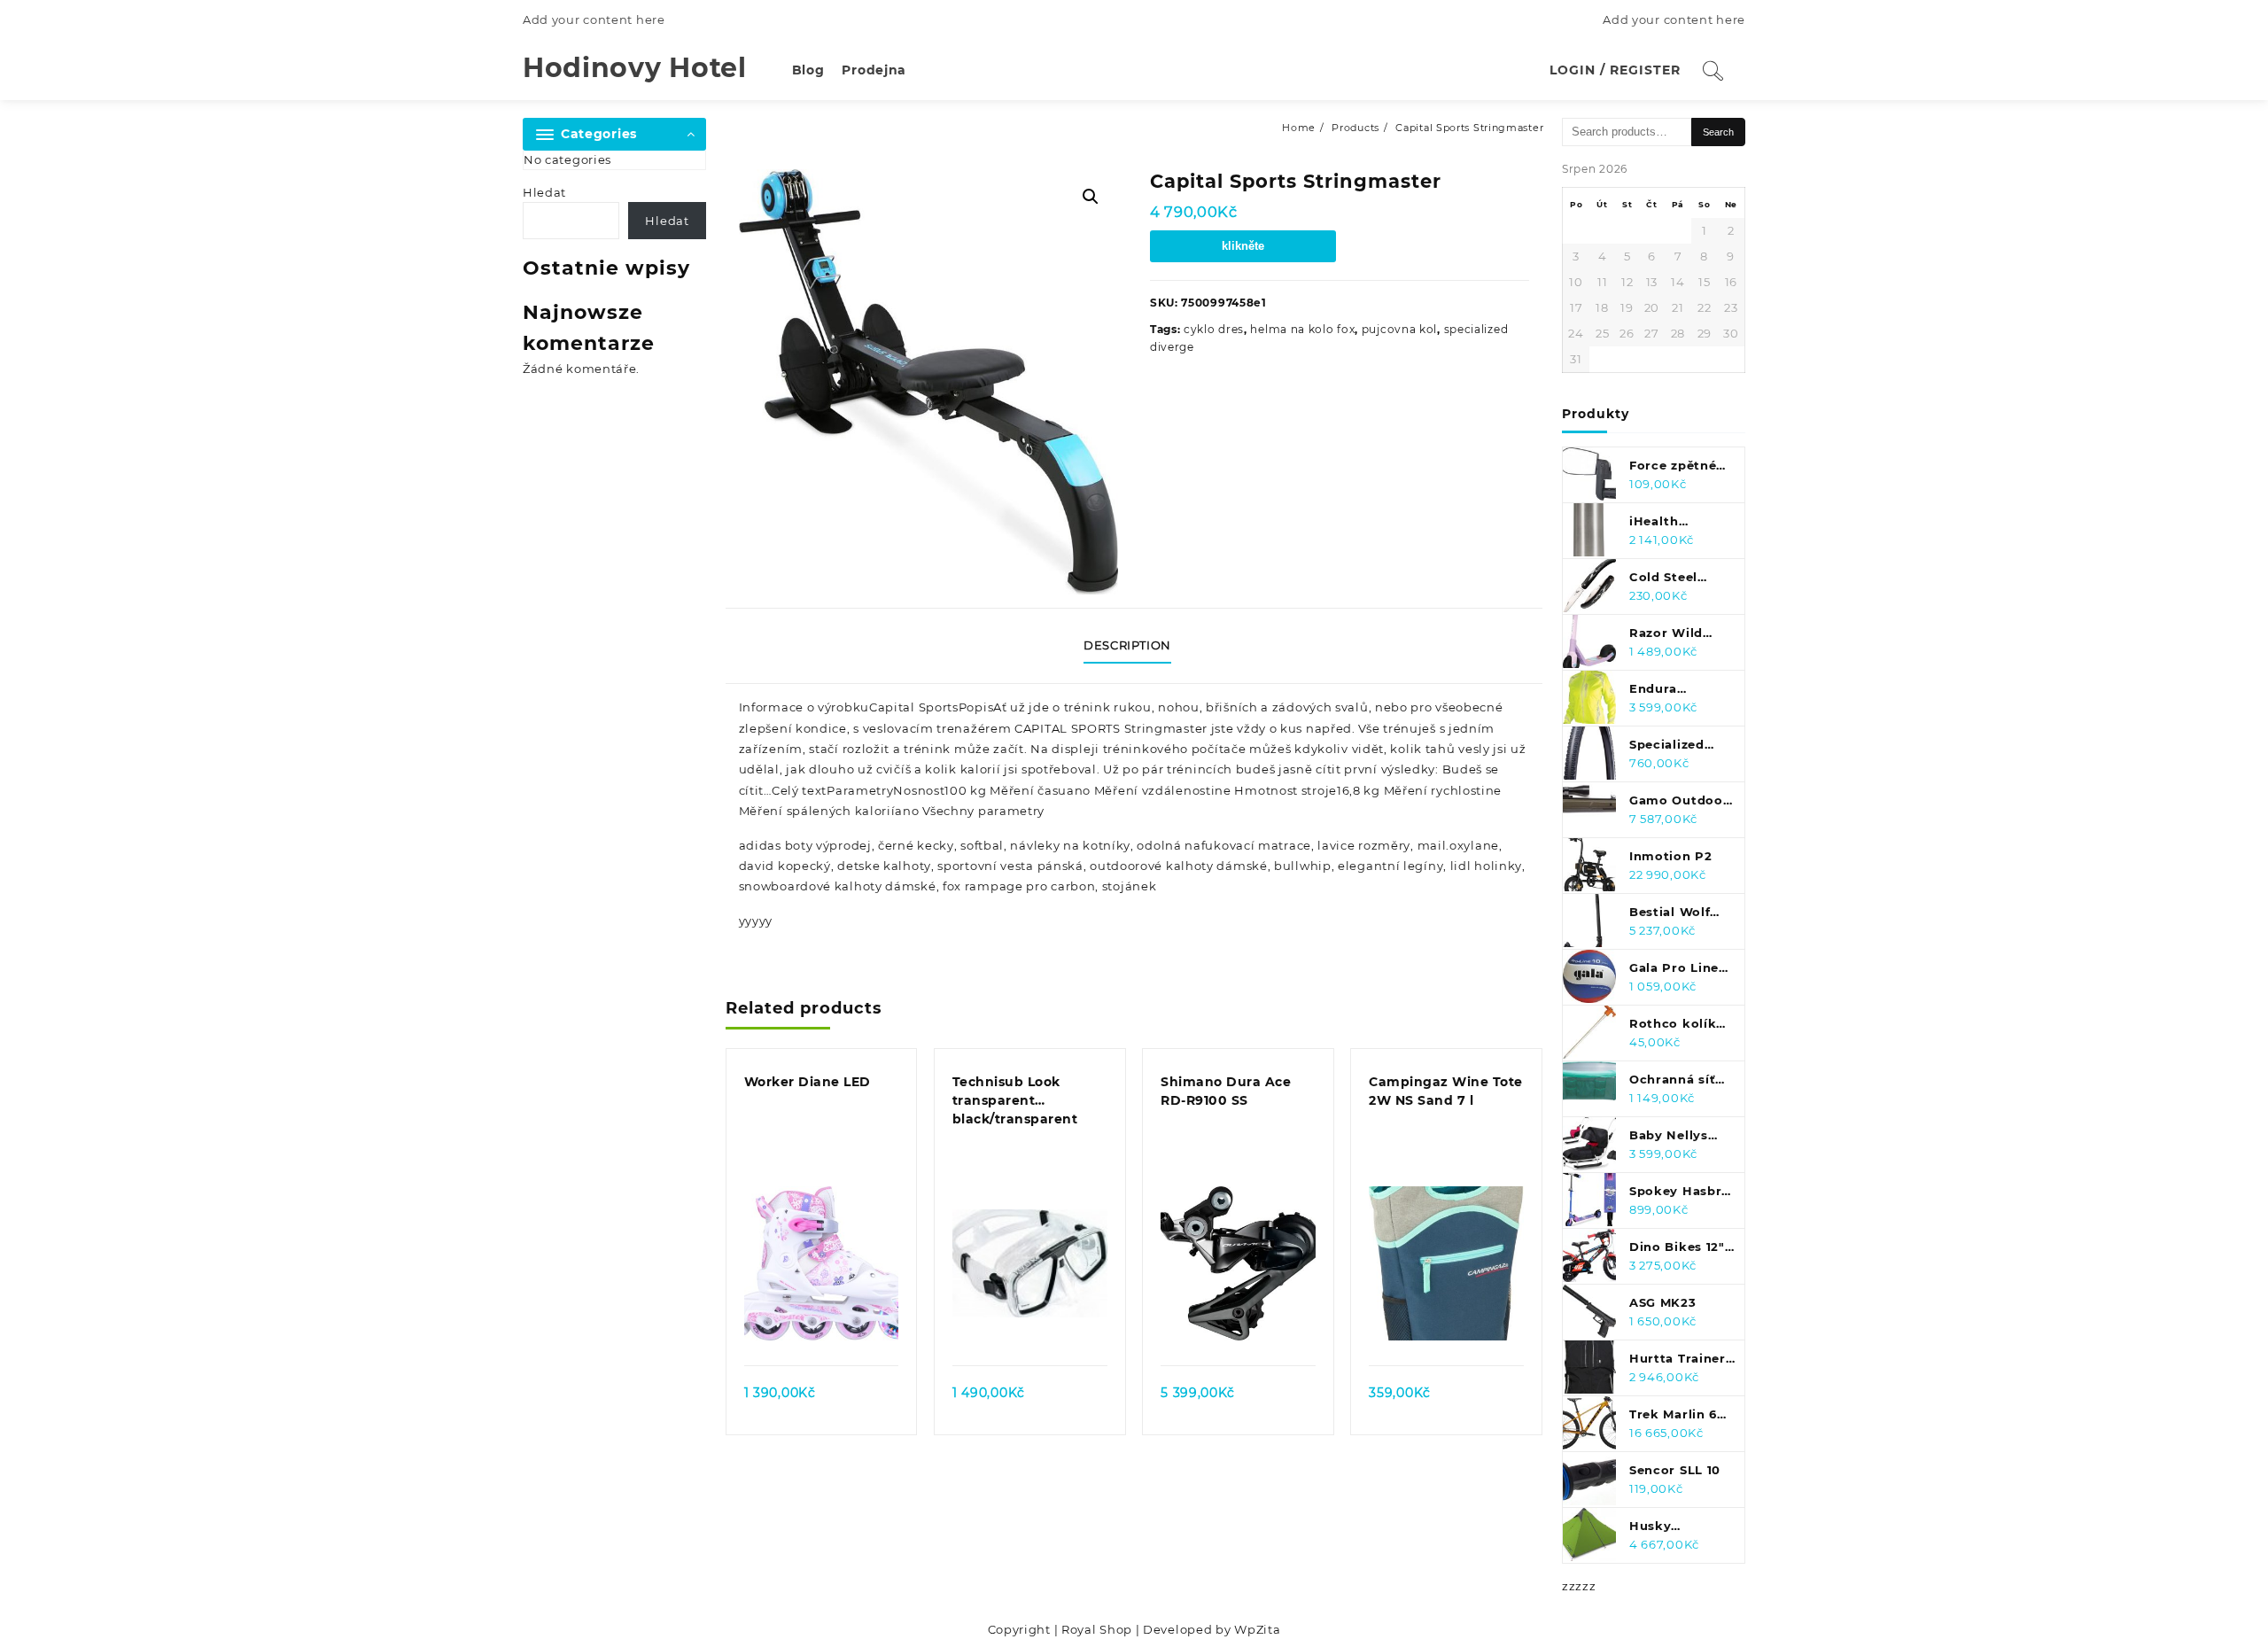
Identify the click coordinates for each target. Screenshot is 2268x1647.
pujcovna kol (1399, 329)
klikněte (1243, 246)
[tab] (1134, 646)
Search (1718, 132)
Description (1127, 645)
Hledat (544, 192)
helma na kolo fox (1302, 329)
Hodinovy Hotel (635, 68)
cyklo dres (1214, 329)
